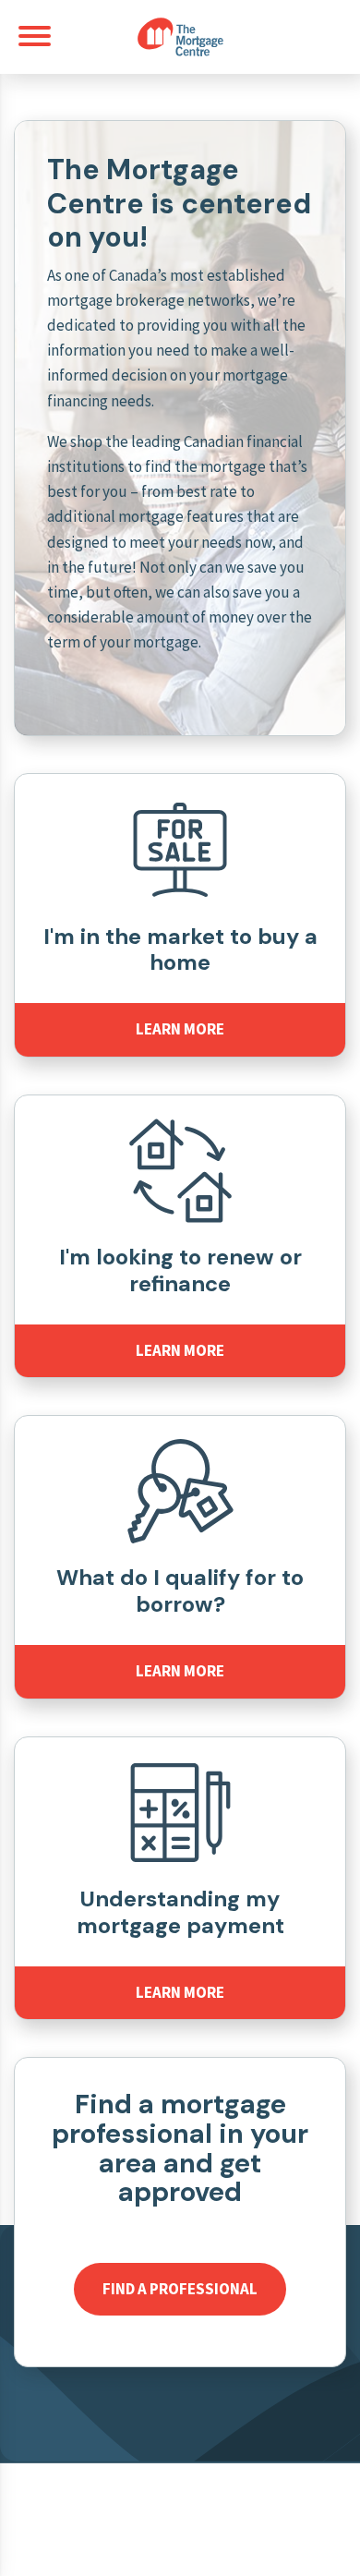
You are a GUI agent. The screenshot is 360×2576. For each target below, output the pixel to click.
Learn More (180, 1029)
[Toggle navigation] (35, 36)
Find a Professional (180, 2289)
